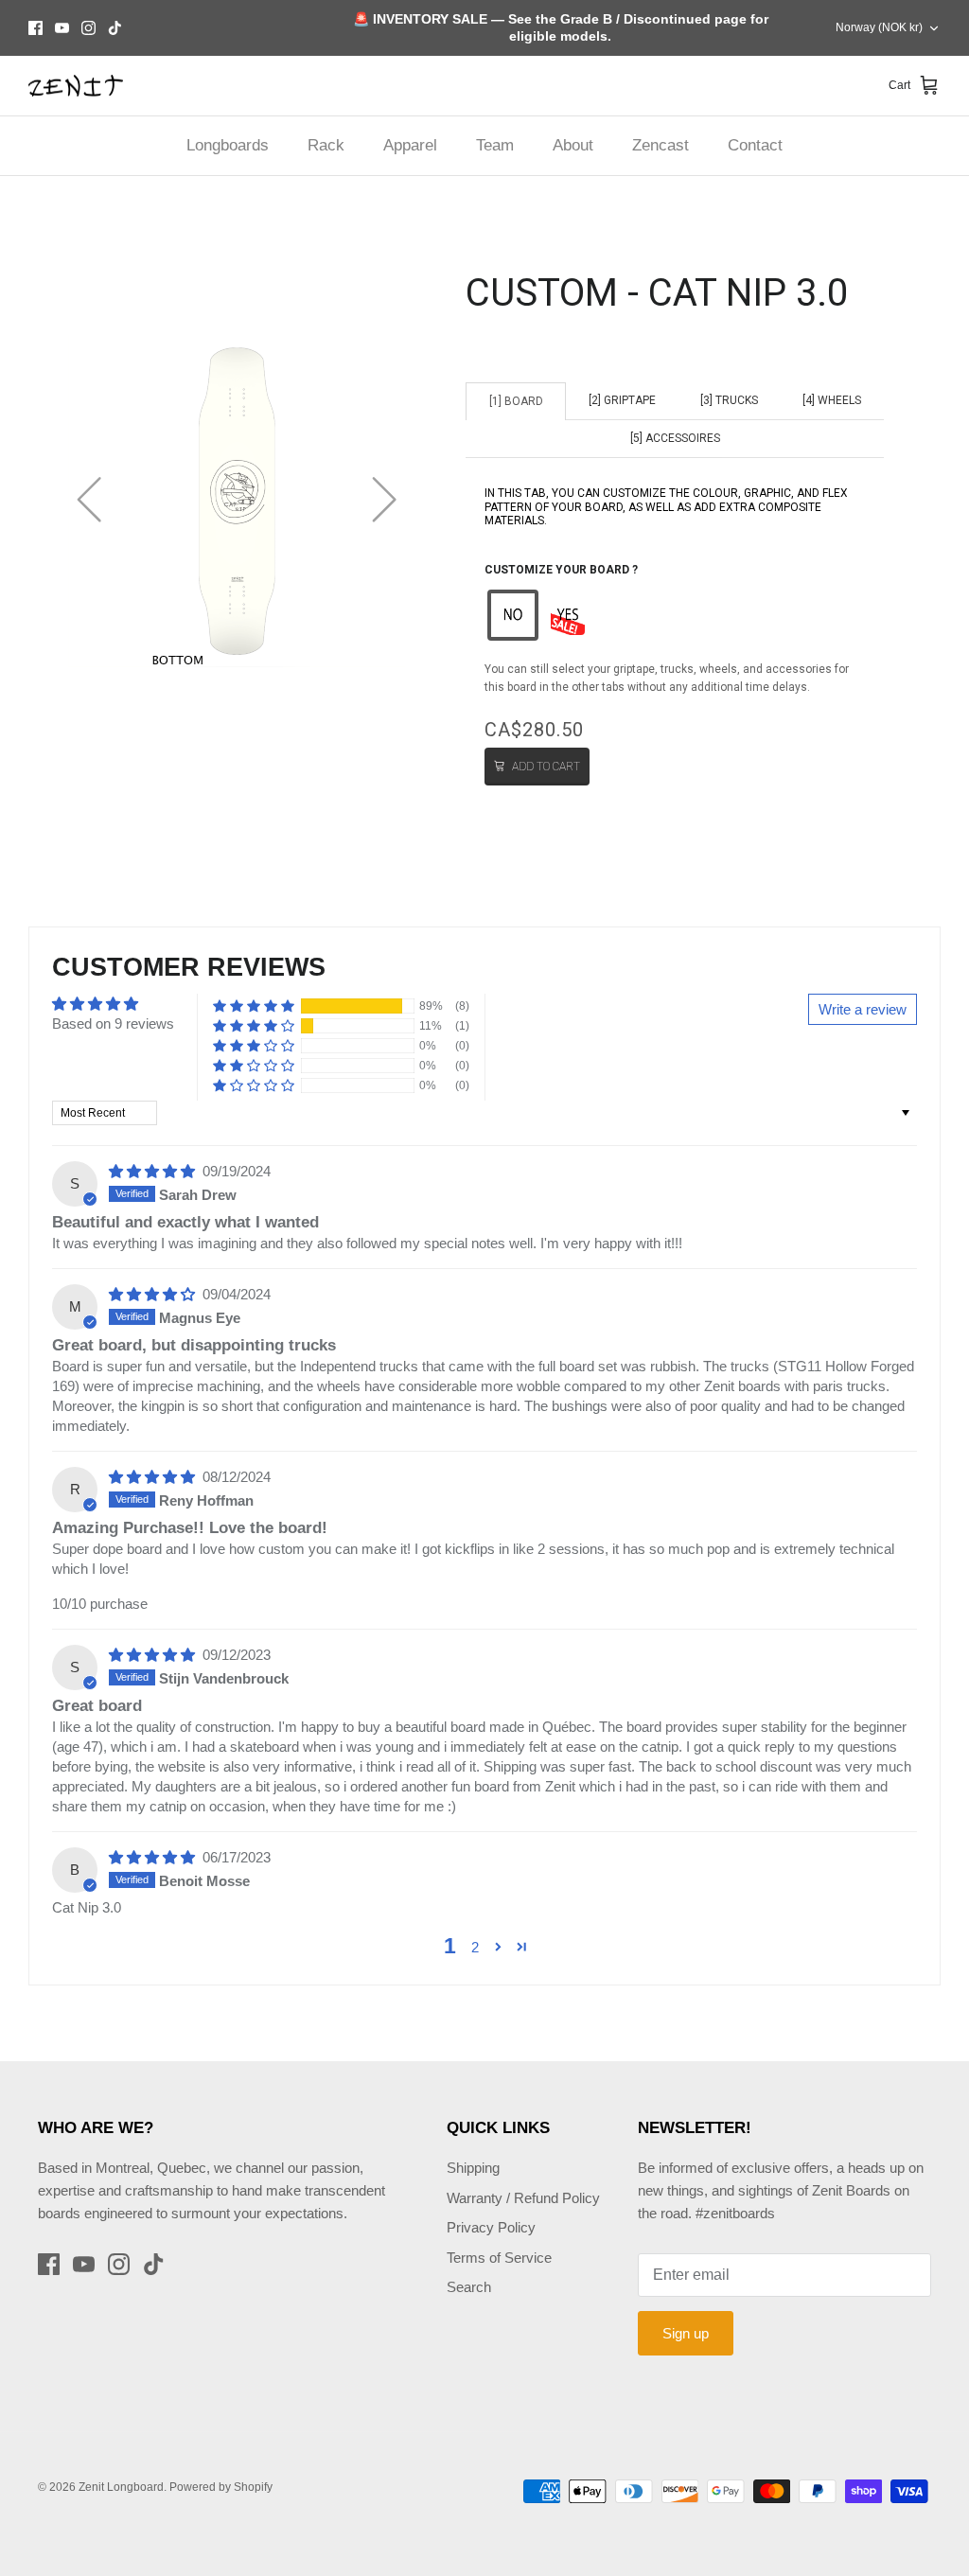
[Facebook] (35, 28)
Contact (755, 145)
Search (469, 2287)
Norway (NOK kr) (879, 27)
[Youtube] (62, 28)
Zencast (661, 145)
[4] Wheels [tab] (832, 400)
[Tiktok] (115, 28)
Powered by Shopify (221, 2487)
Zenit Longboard (121, 2487)
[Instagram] (88, 28)
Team (495, 145)
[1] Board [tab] (516, 401)
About (573, 145)
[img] (154, 1171)
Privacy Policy (491, 2227)
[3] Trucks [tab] (729, 400)
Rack (326, 145)
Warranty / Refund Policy (523, 2198)
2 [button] (475, 1947)
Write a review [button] (863, 1009)
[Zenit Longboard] (76, 86)
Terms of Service (499, 2258)
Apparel (410, 145)
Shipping (473, 2168)
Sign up (686, 2333)
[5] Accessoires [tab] (675, 438)
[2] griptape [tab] (622, 400)
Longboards (228, 145)
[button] (513, 615)
